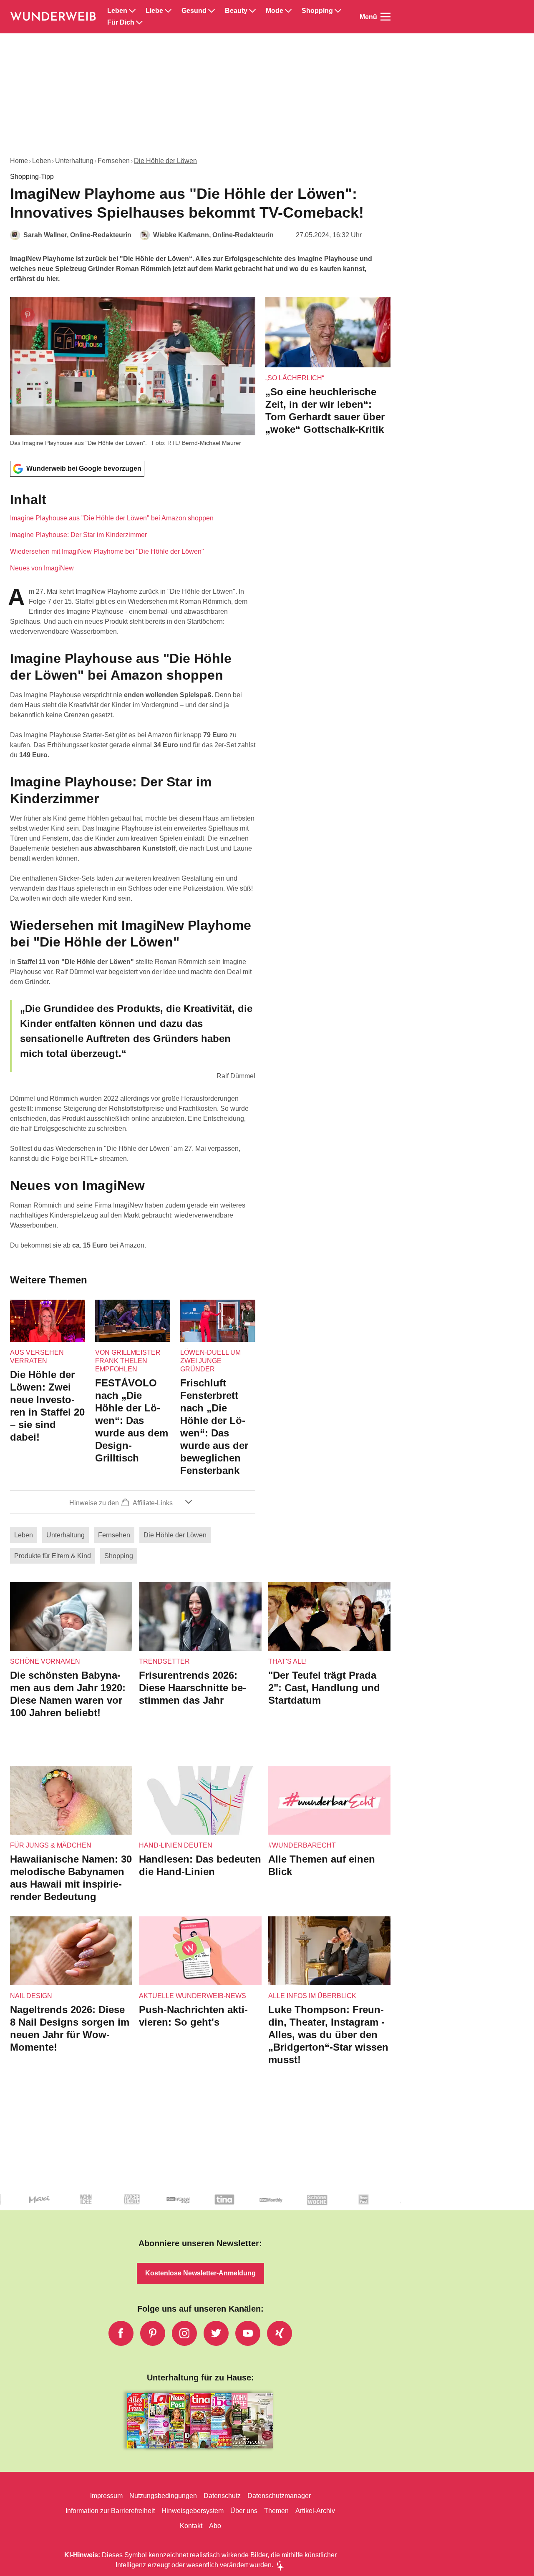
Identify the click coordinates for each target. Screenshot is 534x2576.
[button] (133, 532)
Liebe (154, 11)
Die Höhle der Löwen (165, 161)
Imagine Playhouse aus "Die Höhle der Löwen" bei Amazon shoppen (112, 518)
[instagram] (184, 2333)
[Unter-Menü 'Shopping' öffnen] (338, 11)
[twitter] (216, 2333)
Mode (275, 11)
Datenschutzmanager (279, 2496)
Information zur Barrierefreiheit (110, 2511)
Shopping (317, 11)
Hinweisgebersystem (193, 2511)
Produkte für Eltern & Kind (53, 1556)
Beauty (236, 11)
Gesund (194, 11)
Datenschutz (222, 2496)
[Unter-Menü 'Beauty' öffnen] (252, 11)
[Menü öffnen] (385, 17)
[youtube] (248, 2333)
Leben (117, 11)
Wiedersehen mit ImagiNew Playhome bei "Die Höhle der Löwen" (107, 551)
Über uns (244, 2511)
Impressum (106, 2496)
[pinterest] (153, 2333)
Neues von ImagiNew (42, 568)
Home (19, 161)
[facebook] (121, 2333)
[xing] (280, 2333)
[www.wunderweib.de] (54, 17)
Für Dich (121, 23)
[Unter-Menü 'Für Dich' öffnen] (139, 23)
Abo (215, 2526)
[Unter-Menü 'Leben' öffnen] (132, 11)
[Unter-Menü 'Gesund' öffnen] (212, 11)
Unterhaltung (74, 161)
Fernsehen (114, 161)
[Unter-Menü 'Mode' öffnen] (288, 11)
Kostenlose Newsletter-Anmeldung (200, 2273)
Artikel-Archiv (315, 2511)
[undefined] (26, 2206)
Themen (276, 2511)
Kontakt (191, 2526)
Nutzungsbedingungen (163, 2496)
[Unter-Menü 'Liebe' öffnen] (168, 11)
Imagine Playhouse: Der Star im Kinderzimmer (78, 535)
